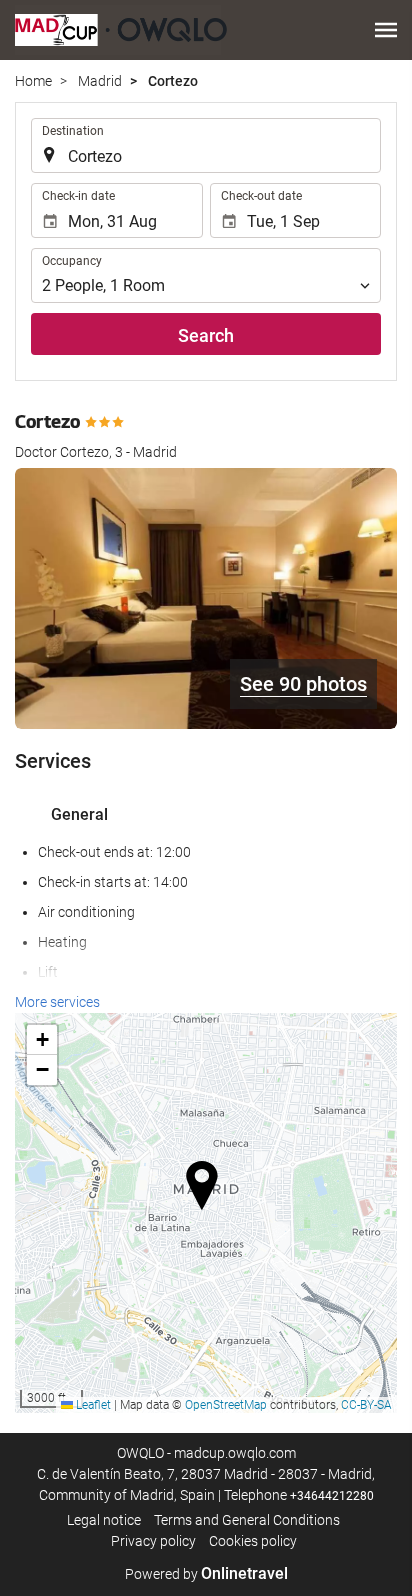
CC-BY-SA (366, 1405)
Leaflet (92, 1405)
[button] (386, 30)
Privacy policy (153, 1541)
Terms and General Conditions (247, 1520)
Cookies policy (253, 1541)
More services (57, 1002)
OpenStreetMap (226, 1405)
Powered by (206, 1574)
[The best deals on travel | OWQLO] (121, 30)
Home (33, 81)
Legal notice (104, 1520)
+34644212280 (332, 1496)
